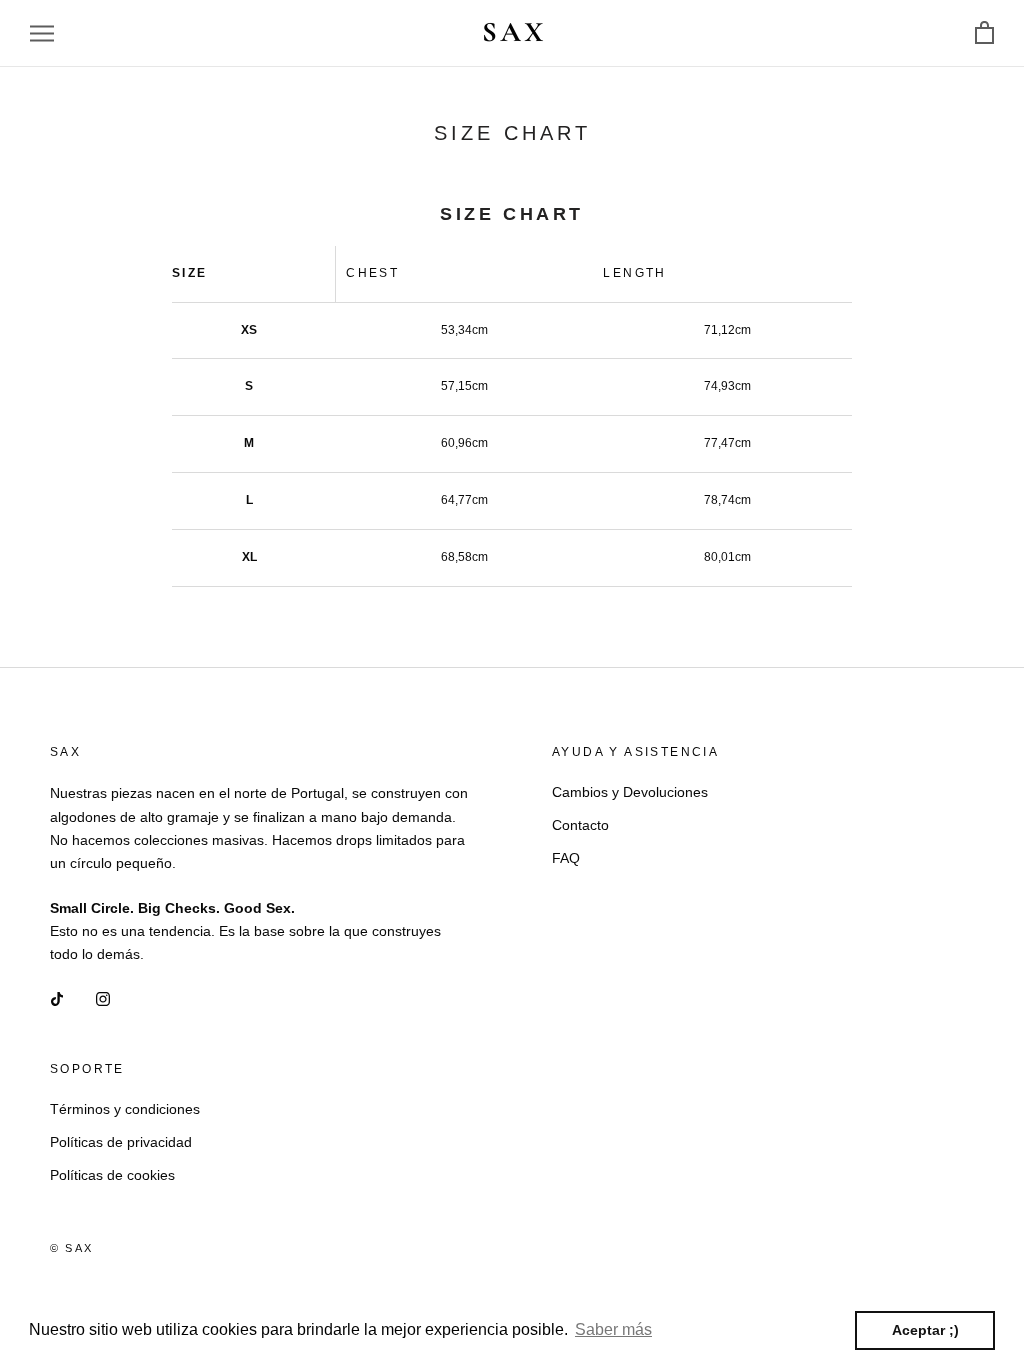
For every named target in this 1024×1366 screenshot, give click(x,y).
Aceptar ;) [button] (925, 1330)
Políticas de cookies (112, 1175)
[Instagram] (103, 998)
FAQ (566, 858)
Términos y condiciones (125, 1109)
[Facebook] (57, 998)
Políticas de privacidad (121, 1142)
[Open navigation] (42, 33)
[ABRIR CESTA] (984, 33)
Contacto (580, 825)
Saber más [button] (613, 1329)
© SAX (71, 1248)
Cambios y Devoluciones (630, 792)
